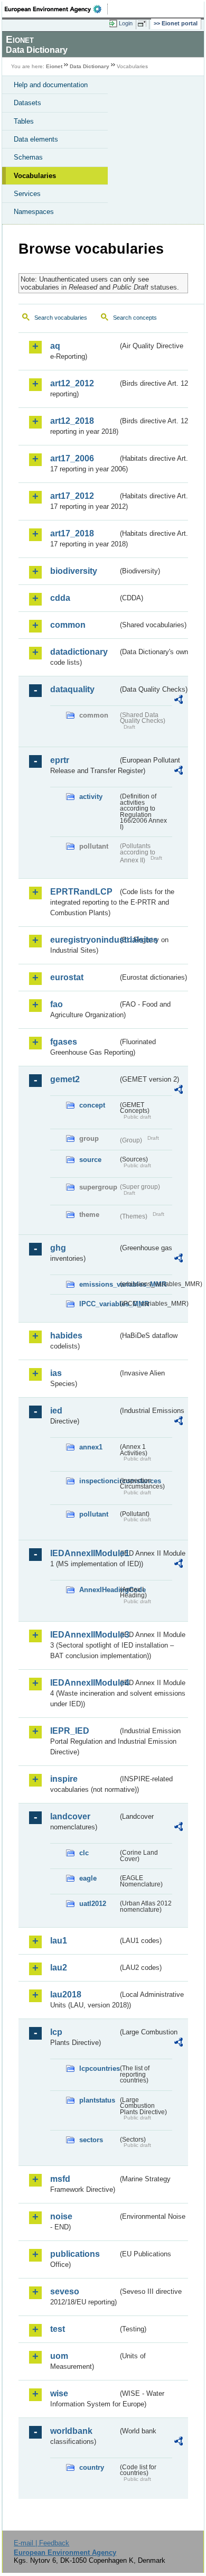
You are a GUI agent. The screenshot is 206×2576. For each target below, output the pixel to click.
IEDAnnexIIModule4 (84, 1683)
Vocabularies (35, 176)
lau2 (59, 1968)
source (90, 1160)
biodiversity (74, 571)
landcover (70, 1816)
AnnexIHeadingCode (99, 1590)
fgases (64, 1042)
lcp (56, 2032)
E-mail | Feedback (41, 2543)
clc (84, 1853)
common (68, 625)
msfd (60, 2179)
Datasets (27, 103)
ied (56, 1411)
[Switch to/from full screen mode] (144, 24)
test (58, 2329)
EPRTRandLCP (81, 892)
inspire (64, 1779)
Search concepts (135, 318)
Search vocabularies (61, 318)
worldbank (71, 2431)
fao (57, 1004)
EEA (56, 9)
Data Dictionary (90, 66)
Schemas (28, 157)
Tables (24, 121)
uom (59, 2356)
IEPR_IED (70, 1731)
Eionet (54, 66)
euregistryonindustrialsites (84, 940)
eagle (88, 1878)
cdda (60, 598)
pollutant (94, 1514)
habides (66, 1336)
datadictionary (79, 652)
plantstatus (97, 2100)
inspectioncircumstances (99, 1481)
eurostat (67, 977)
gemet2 (65, 1079)
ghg (58, 1248)
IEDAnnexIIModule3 (84, 1635)
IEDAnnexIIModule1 (84, 1553)
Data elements (36, 139)
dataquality (72, 689)
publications (75, 2254)
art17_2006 (72, 458)
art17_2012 (72, 496)
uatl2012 (93, 1904)
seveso (65, 2291)
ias (56, 1373)
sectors (91, 2140)
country (92, 2467)
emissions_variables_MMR (99, 1284)
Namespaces (34, 212)
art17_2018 (72, 533)
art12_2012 (72, 383)
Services (27, 194)
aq (55, 346)
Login (126, 23)
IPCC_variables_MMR (99, 1304)
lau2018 (66, 1994)
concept (92, 1105)
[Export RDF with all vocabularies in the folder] (179, 701)
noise (61, 2216)
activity (91, 797)
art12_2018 (72, 421)
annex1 (91, 1447)
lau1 (59, 1941)
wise (59, 2393)
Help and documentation (51, 85)
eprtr (60, 760)
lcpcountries (99, 2068)
